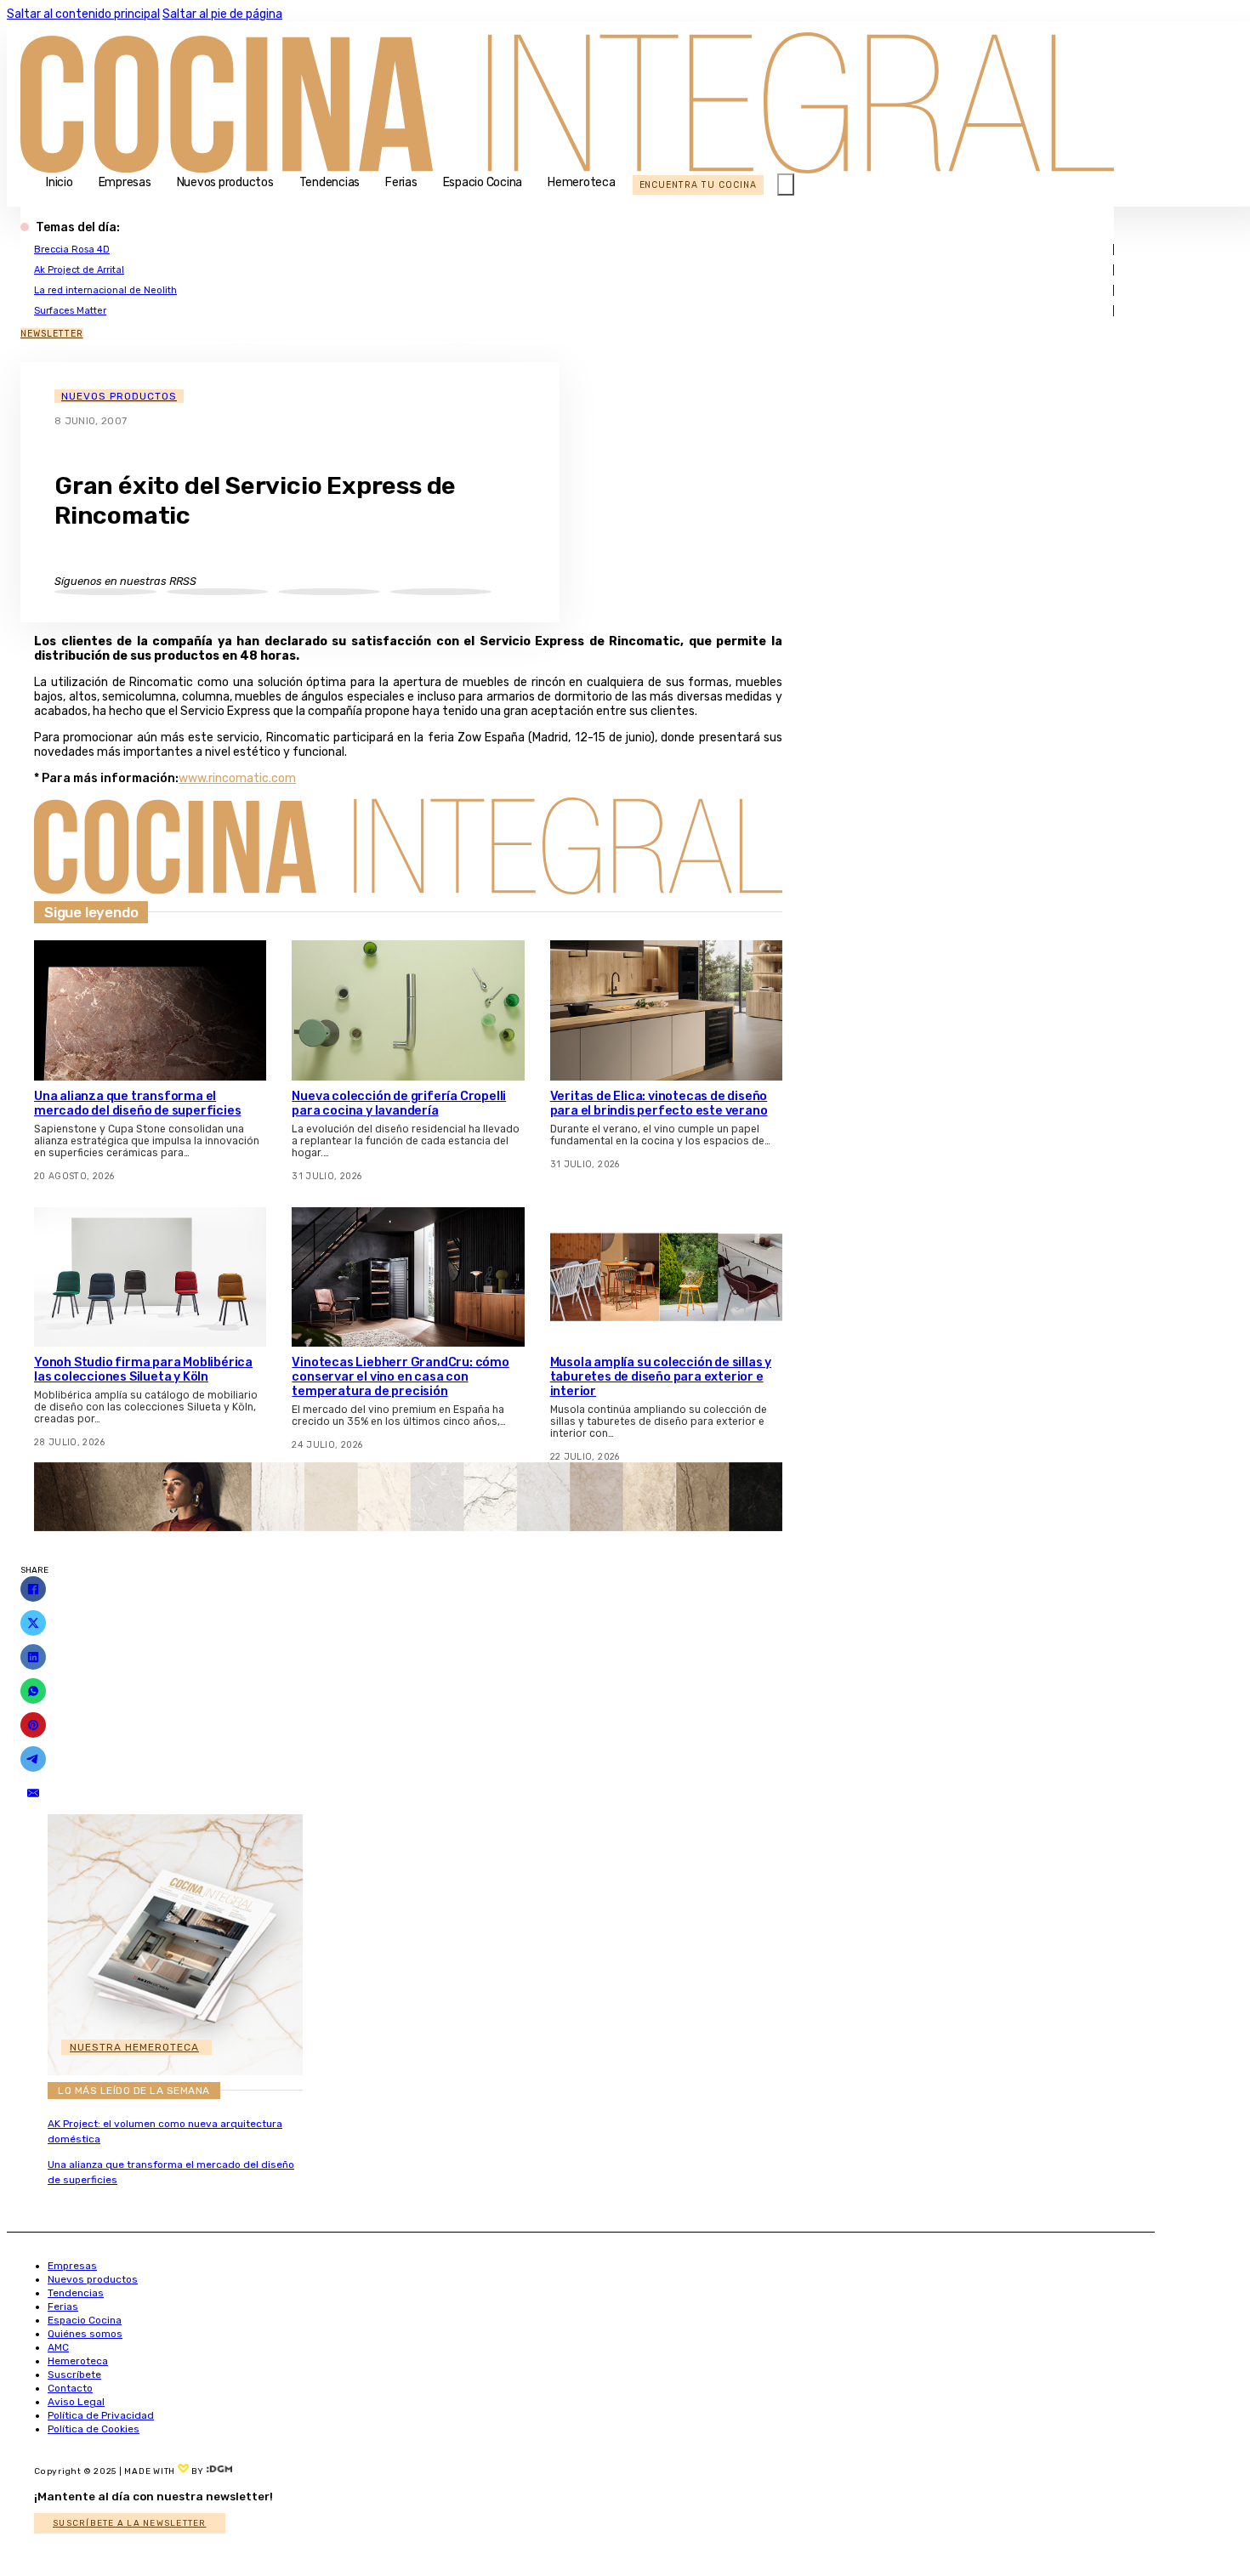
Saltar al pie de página (222, 14)
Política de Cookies (94, 2429)
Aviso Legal (76, 2402)
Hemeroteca (582, 182)
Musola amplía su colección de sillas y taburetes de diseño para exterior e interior (661, 1377)
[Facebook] (33, 1589)
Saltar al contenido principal (83, 14)
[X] (33, 1623)
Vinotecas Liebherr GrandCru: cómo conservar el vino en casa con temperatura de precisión (400, 1377)
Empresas (125, 182)
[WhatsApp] (33, 1691)
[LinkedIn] (33, 1657)
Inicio (60, 182)
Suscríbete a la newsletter (130, 2523)
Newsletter (52, 334)
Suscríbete (74, 2375)
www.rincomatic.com (237, 778)
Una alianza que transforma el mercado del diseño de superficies (137, 1104)
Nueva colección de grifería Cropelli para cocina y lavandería (399, 1104)
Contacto (70, 2388)
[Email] (33, 1793)
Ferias (401, 182)
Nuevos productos (225, 182)
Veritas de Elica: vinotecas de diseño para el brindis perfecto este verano (659, 1104)
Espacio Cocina (483, 182)
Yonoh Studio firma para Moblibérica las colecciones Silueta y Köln (143, 1370)
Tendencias (330, 182)
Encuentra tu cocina (698, 185)
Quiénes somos (85, 2334)
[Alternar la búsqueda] (786, 184)
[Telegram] (33, 1759)
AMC (58, 2347)
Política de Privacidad (101, 2415)
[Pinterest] (33, 1725)
